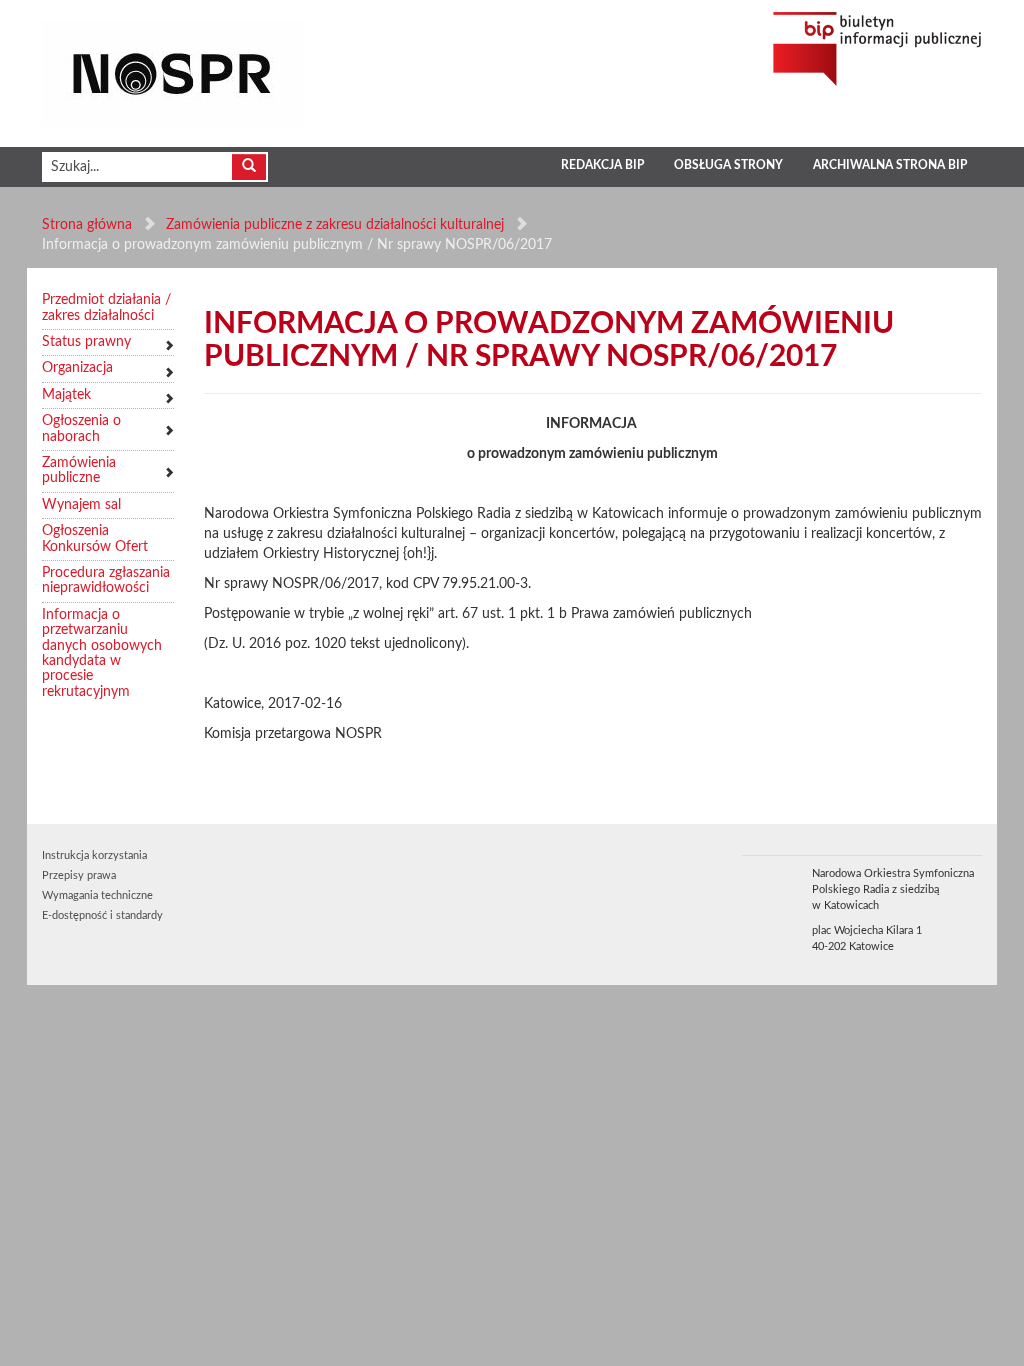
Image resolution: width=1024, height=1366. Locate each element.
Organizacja (77, 368)
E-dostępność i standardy (102, 915)
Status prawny (86, 342)
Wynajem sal (81, 505)
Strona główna (87, 225)
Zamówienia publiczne (79, 470)
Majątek (66, 395)
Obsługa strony (728, 165)
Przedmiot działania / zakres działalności (106, 307)
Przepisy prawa (79, 875)
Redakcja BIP (602, 165)
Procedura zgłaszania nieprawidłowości (106, 580)
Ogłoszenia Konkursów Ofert (95, 538)
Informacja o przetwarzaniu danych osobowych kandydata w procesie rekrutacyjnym (102, 653)
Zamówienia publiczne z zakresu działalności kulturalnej (335, 225)
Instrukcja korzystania (94, 855)
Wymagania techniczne (97, 895)
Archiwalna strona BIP (890, 165)
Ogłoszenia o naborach (81, 428)
